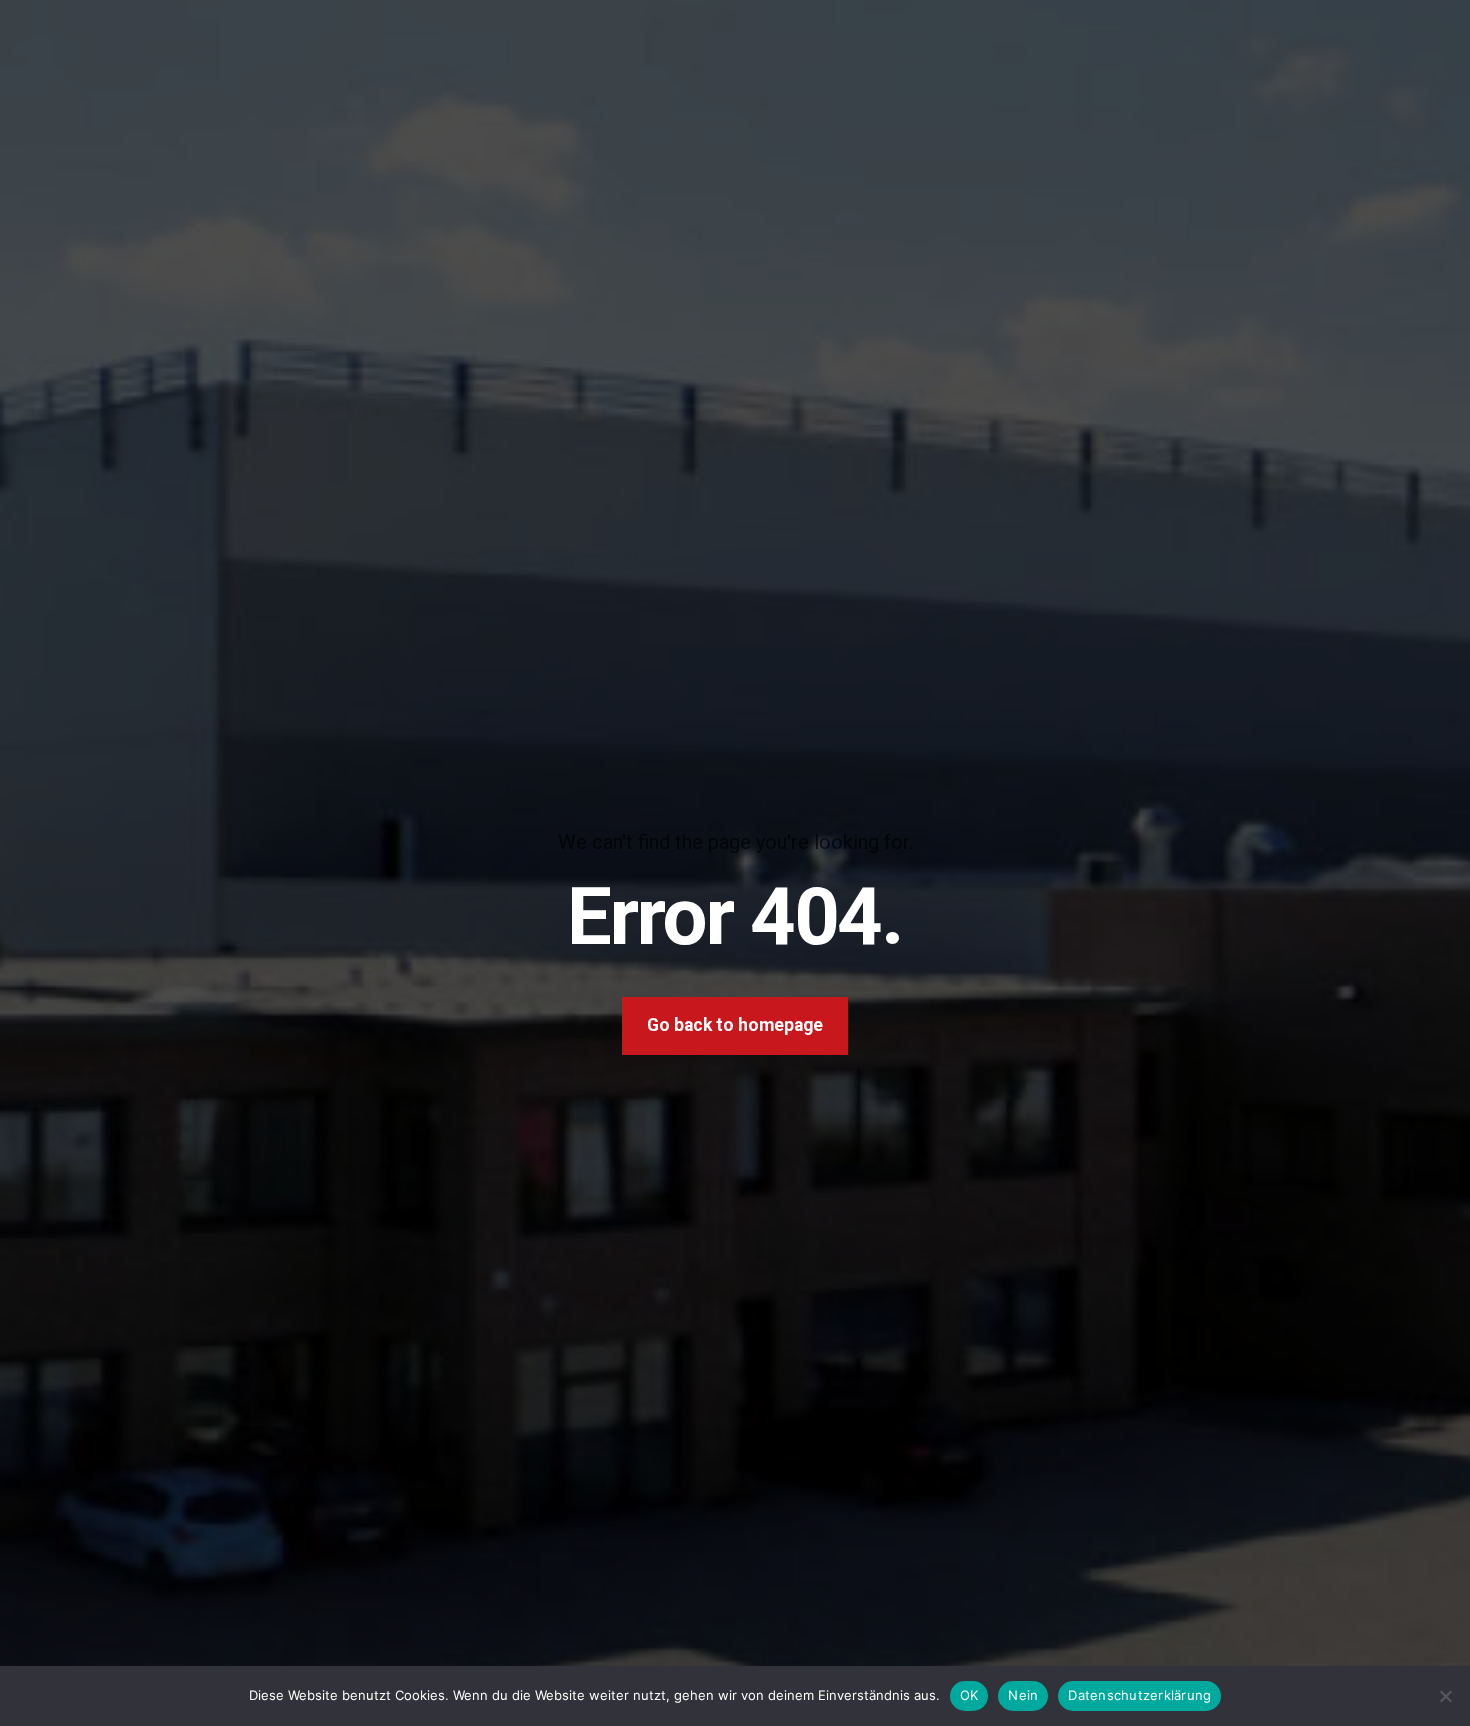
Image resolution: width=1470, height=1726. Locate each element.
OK (969, 1695)
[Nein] (1445, 1696)
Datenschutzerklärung (1139, 1695)
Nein (1023, 1695)
